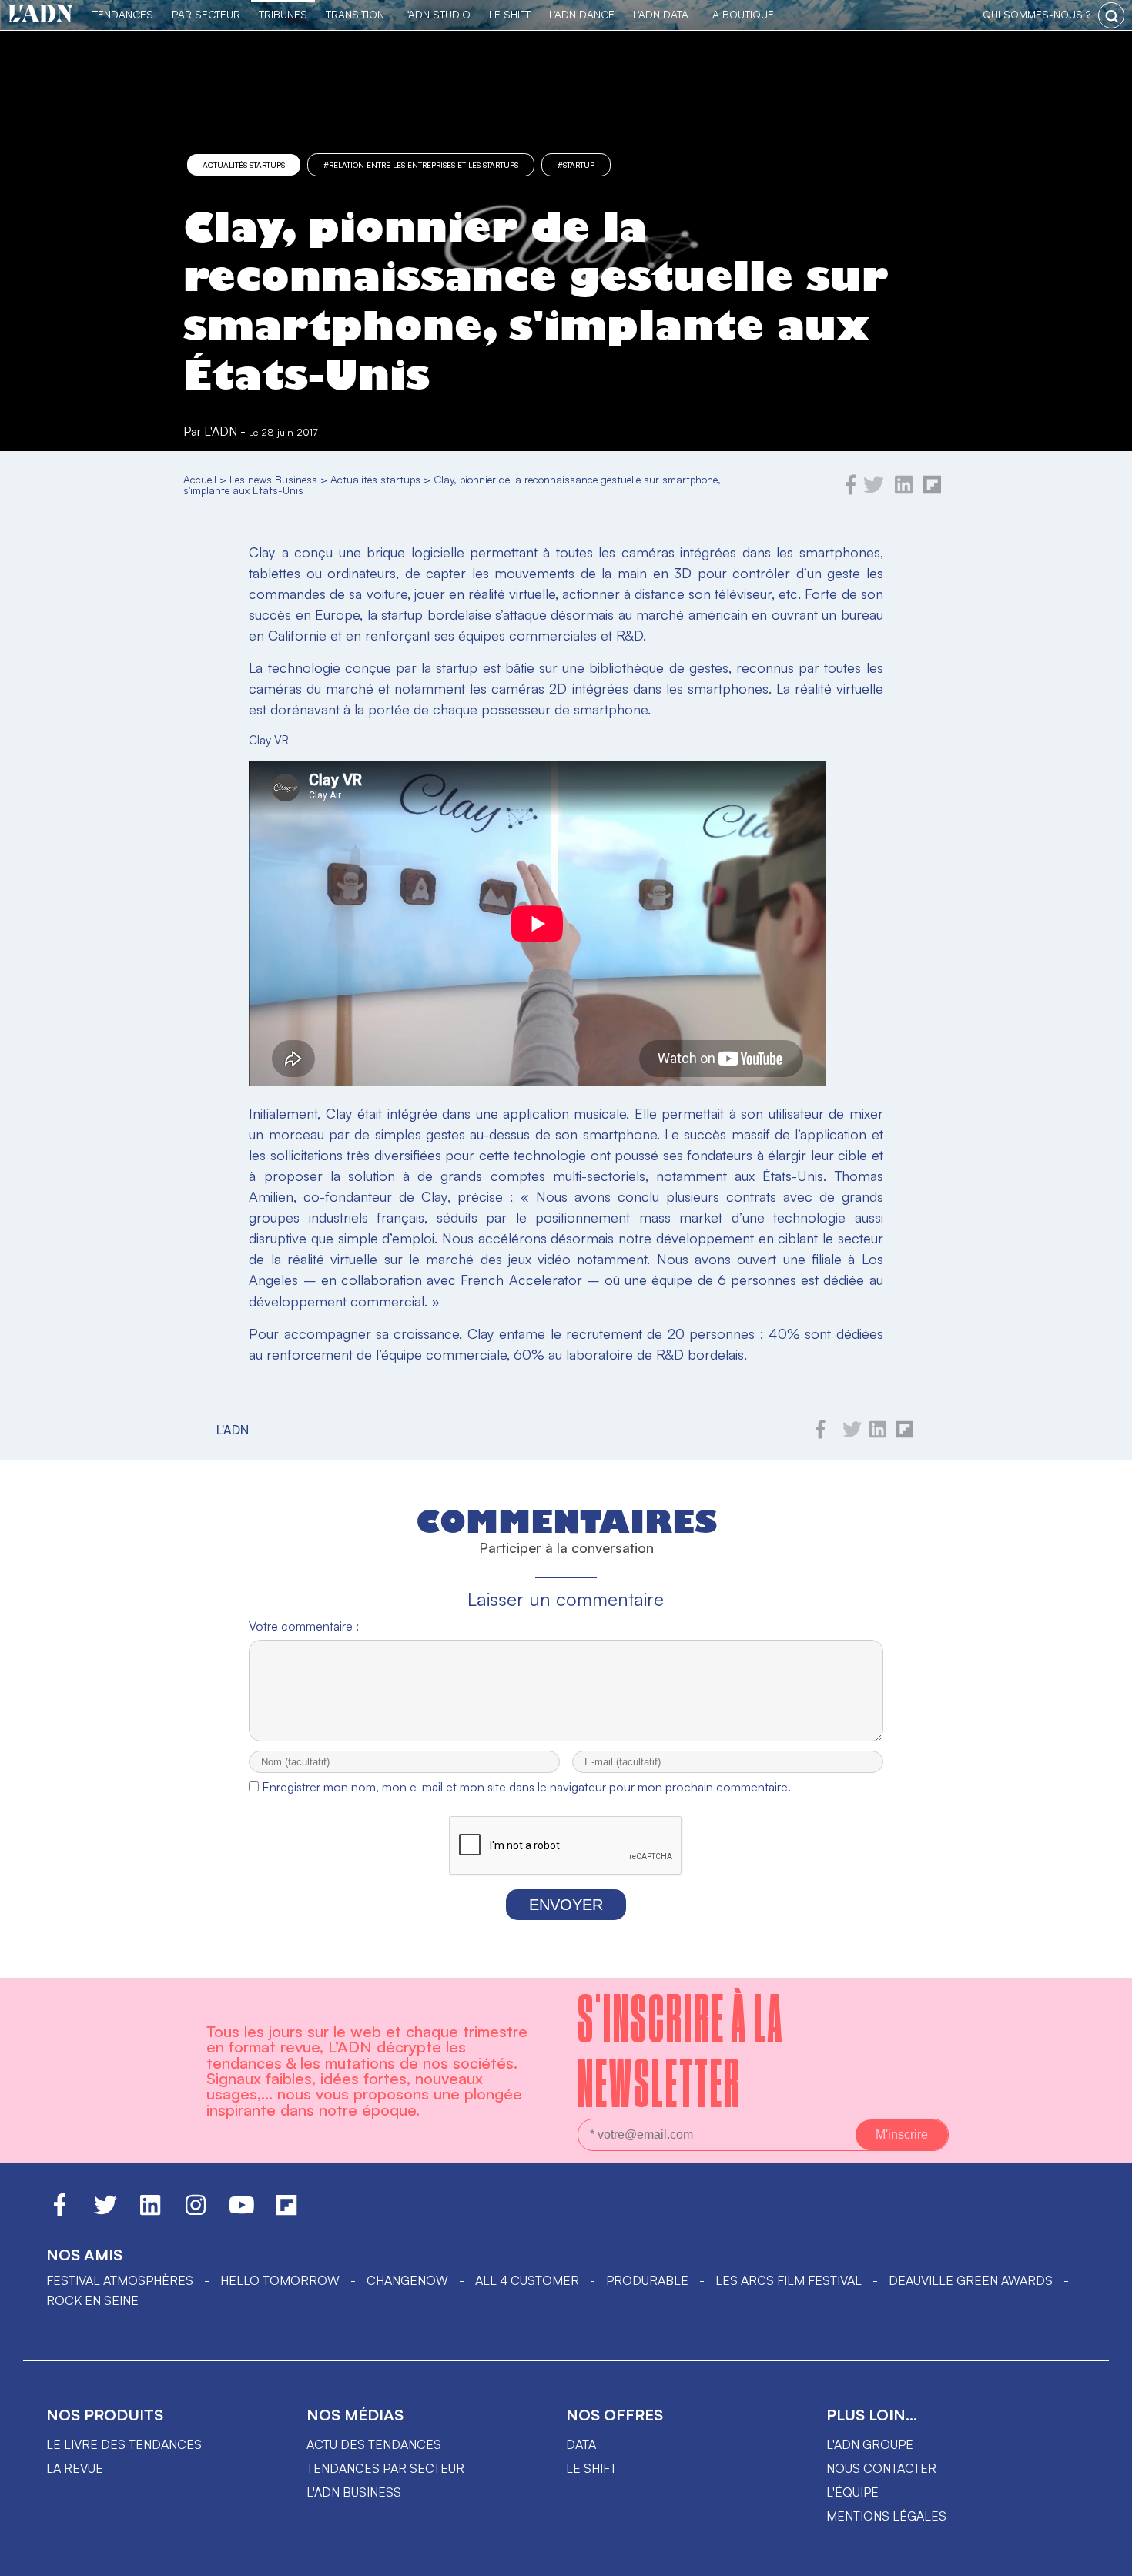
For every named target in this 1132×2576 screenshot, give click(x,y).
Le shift (591, 2468)
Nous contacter (881, 2468)
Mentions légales (886, 2516)
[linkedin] (904, 490)
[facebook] (851, 490)
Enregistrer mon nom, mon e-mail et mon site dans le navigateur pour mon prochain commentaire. (526, 1787)
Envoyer (566, 1905)
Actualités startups (244, 165)
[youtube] (242, 2212)
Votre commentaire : (304, 1626)
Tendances (123, 14)
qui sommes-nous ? (1037, 14)
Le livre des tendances (124, 2444)
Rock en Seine (92, 2300)
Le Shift (510, 14)
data (581, 2444)
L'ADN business (354, 2492)
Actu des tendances (374, 2444)
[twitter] (874, 490)
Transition (355, 14)
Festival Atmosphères (120, 2280)
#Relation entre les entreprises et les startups (421, 165)
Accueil (200, 479)
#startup (576, 165)
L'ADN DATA (661, 14)
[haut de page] (1105, 2557)
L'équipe (852, 2492)
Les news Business (273, 479)
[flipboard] (932, 490)
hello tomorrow (280, 2280)
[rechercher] (1111, 15)
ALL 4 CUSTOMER (527, 2280)
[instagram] (196, 2212)
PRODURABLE (647, 2280)
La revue (75, 2468)
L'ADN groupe (870, 2444)
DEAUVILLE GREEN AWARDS (971, 2280)
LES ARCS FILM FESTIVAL (789, 2280)
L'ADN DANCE (582, 14)
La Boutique (740, 14)
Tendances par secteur (385, 2468)
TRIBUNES (283, 14)
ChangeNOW (407, 2280)
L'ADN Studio (437, 14)
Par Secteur (206, 14)
